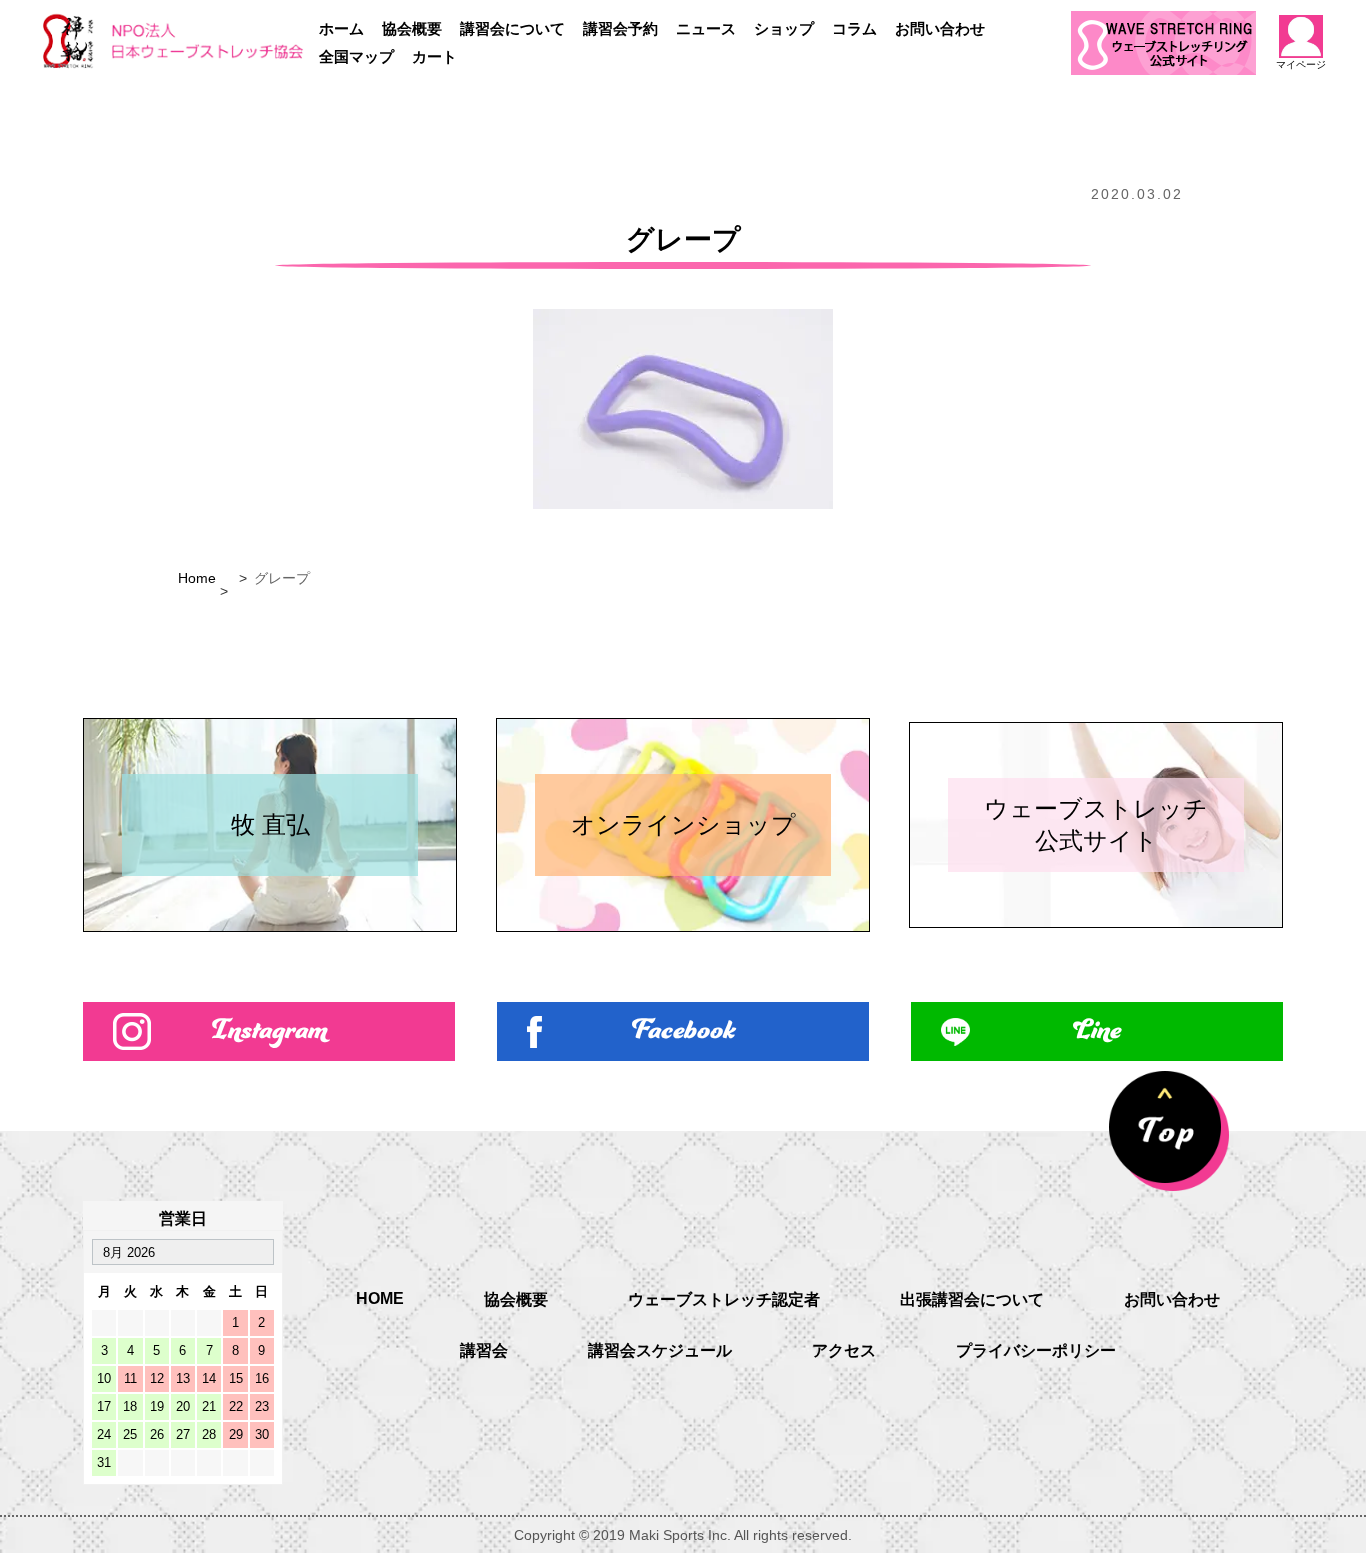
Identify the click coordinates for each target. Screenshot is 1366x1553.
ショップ (784, 28)
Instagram (269, 1031)
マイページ (1301, 64)
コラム (854, 28)
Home (197, 578)
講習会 (484, 1350)
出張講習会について (972, 1299)
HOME (380, 1298)
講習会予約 (620, 28)
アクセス (844, 1350)
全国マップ (356, 56)
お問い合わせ (940, 28)
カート (434, 56)
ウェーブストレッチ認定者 (724, 1299)
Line (1097, 1031)
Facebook (683, 1031)
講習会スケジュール (660, 1350)
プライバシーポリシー (1036, 1350)
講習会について (512, 28)
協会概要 (412, 28)
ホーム (341, 28)
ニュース (706, 28)
